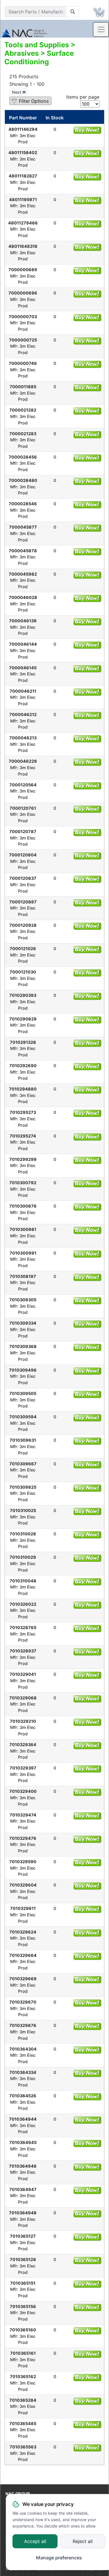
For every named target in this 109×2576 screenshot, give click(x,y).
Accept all (35, 2542)
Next (17, 92)
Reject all (83, 2542)
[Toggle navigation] (101, 29)
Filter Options (34, 101)
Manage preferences (59, 2558)
